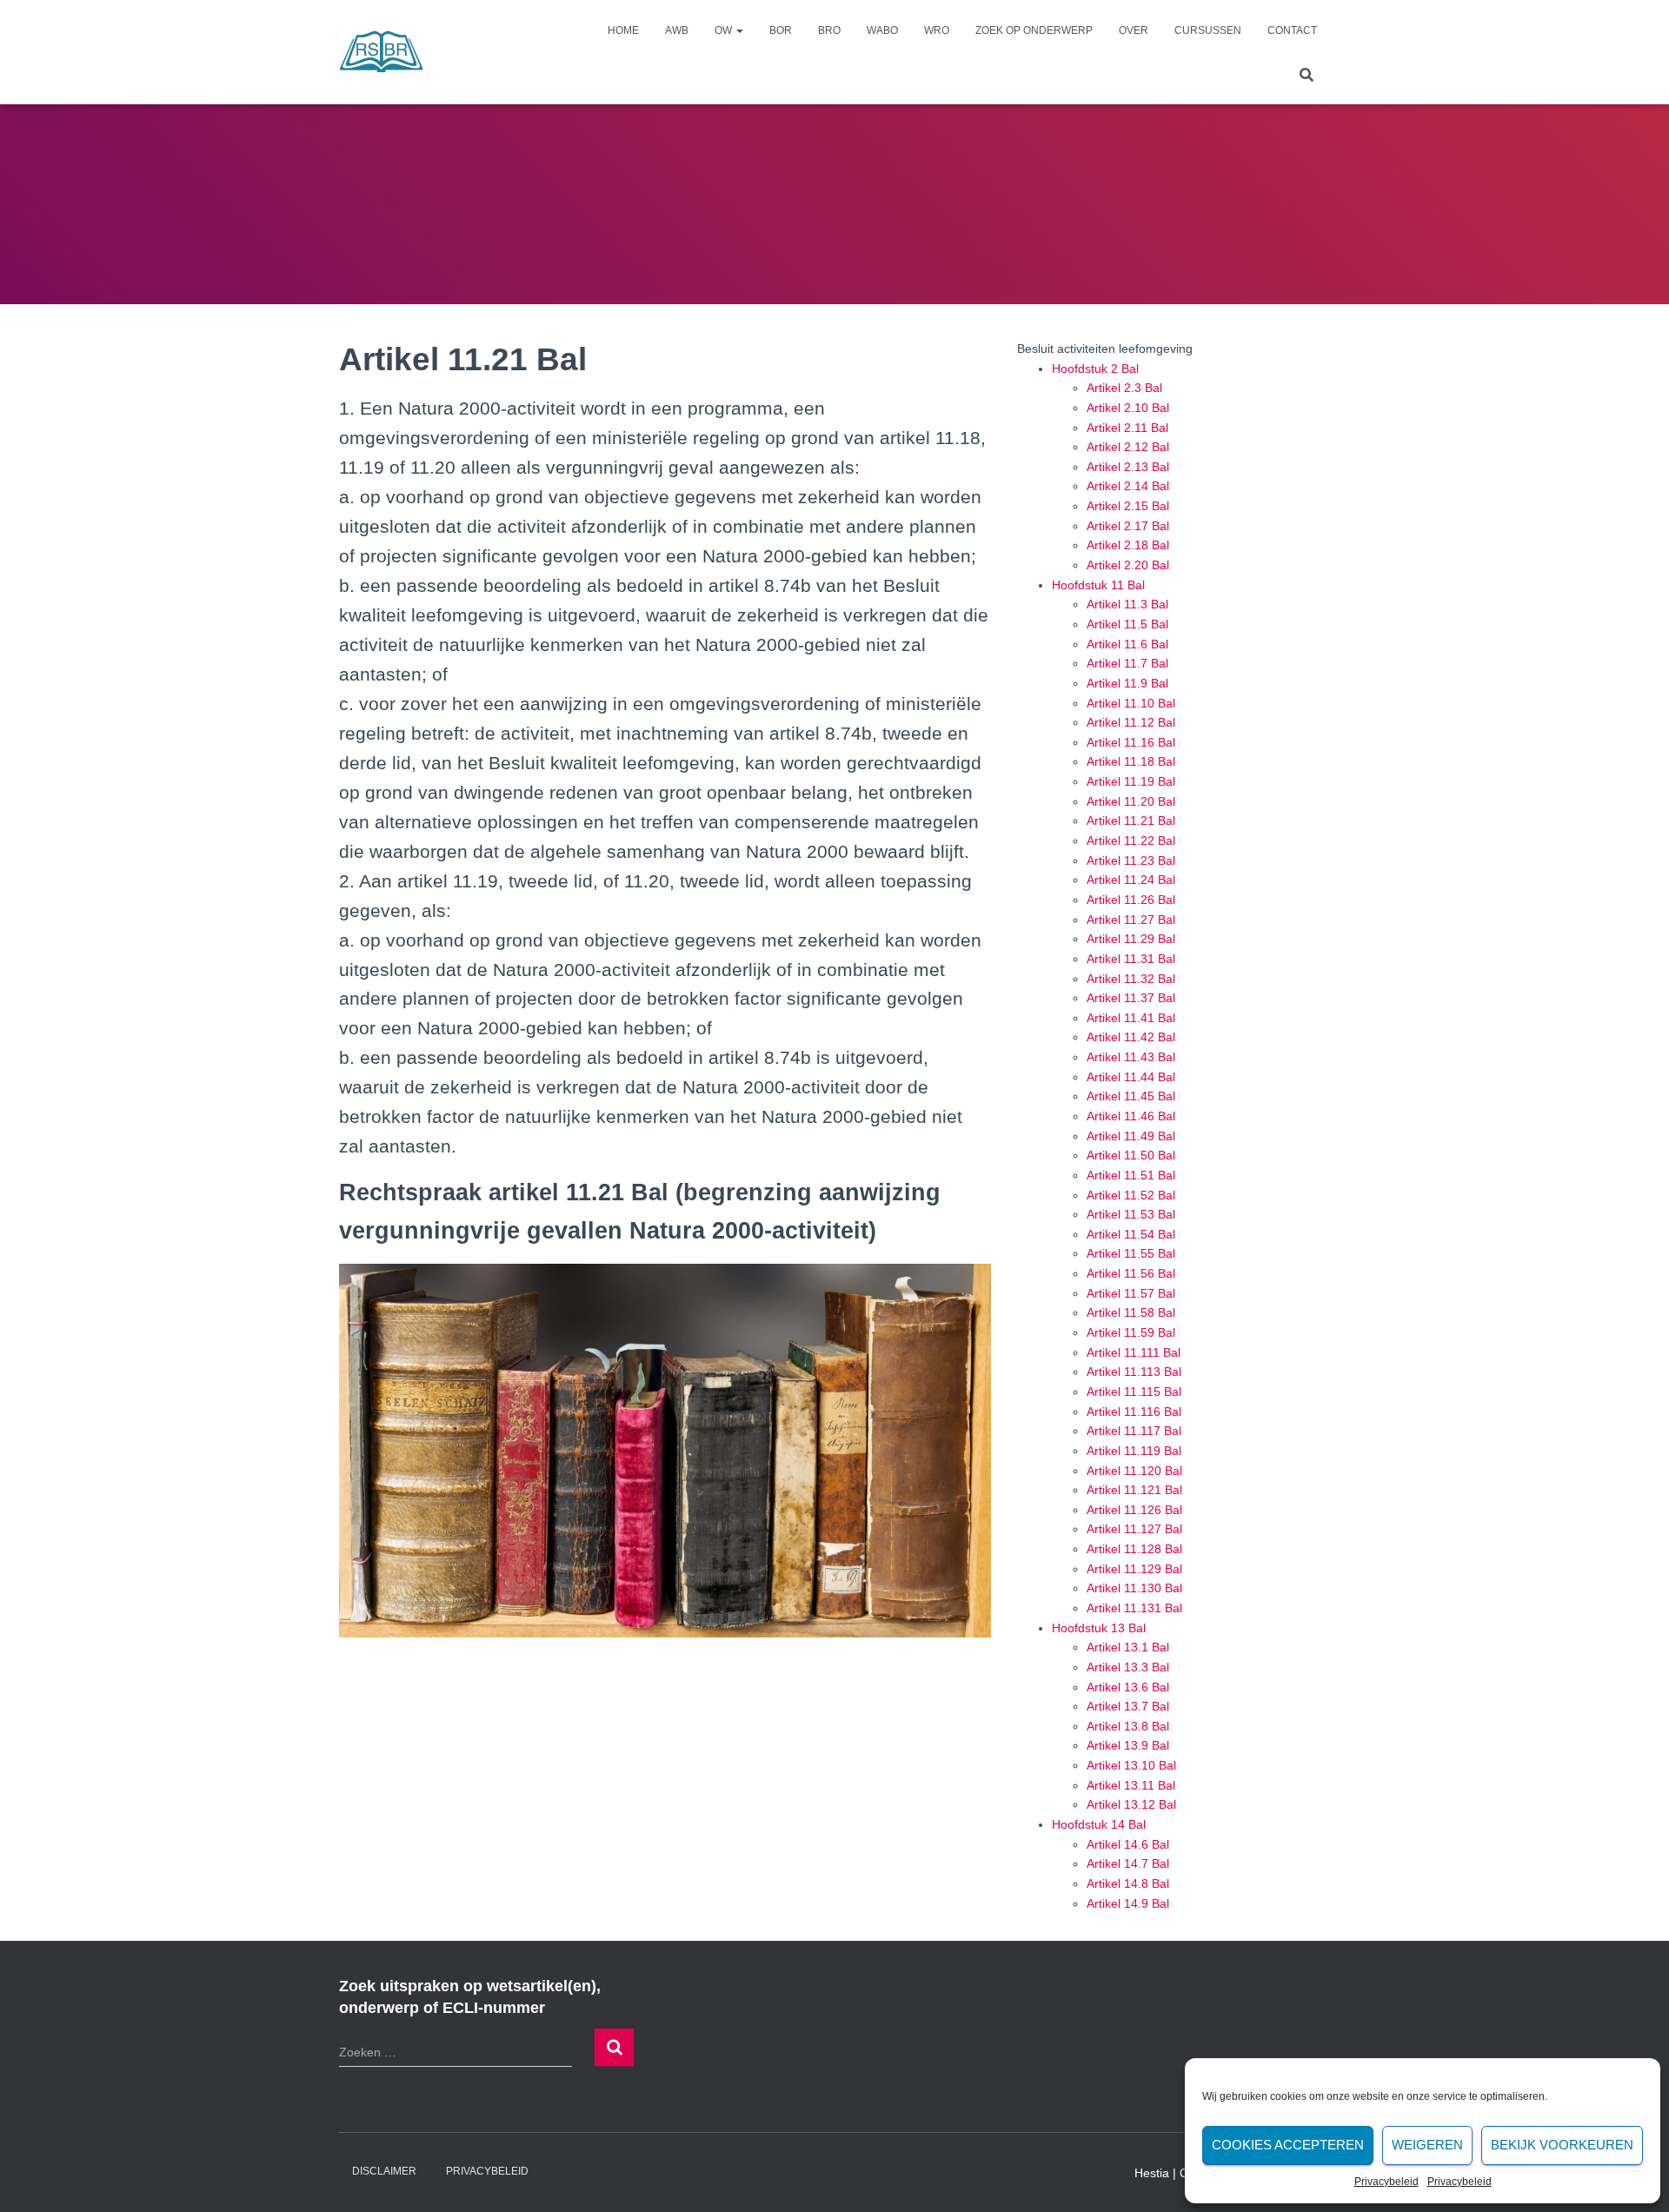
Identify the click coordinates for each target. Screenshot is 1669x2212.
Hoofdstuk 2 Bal (1095, 369)
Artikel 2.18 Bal (1128, 545)
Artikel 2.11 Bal (1127, 428)
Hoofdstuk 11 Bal (1098, 585)
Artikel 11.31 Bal (1131, 959)
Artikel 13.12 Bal (1131, 1804)
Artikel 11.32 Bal (1131, 979)
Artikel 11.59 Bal (1131, 1332)
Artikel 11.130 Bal (1134, 1588)
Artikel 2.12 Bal (1128, 447)
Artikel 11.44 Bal (1131, 1077)
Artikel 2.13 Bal (1128, 467)
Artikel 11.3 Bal (1127, 604)
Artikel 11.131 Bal (1134, 1608)
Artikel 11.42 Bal (1131, 1037)
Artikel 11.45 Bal (1131, 1096)
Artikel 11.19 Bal (1131, 781)
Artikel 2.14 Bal (1128, 486)
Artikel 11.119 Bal (1134, 1451)
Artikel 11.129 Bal (1134, 1569)
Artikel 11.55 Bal (1131, 1253)
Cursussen (1208, 30)
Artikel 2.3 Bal (1124, 388)
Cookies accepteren (1288, 2145)
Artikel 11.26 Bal (1131, 900)
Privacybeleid (1386, 2182)
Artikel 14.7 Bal (1128, 1863)
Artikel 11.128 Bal (1134, 1549)
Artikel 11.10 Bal (1131, 703)
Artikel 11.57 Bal (1131, 1293)
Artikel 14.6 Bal (1128, 1844)
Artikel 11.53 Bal (1131, 1214)
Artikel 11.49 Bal (1131, 1136)
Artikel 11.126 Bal (1134, 1510)
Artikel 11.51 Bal (1131, 1175)
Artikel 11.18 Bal (1131, 761)
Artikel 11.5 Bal (1127, 624)
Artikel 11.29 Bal (1131, 939)
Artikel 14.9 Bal (1128, 1903)
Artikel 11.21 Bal (1131, 820)
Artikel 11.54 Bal (1131, 1234)
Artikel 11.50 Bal (1131, 1155)
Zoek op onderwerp (1034, 30)
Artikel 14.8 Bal (1128, 1883)
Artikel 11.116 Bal (1134, 1412)
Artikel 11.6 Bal (1127, 644)
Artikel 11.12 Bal (1131, 722)
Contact (1292, 30)
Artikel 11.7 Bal (1127, 663)
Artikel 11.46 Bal (1131, 1116)
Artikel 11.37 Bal (1131, 998)
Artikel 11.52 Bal (1131, 1195)
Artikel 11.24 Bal (1131, 880)
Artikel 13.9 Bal (1128, 1745)
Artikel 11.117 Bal (1134, 1431)
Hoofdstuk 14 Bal (1099, 1824)
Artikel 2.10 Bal (1128, 408)
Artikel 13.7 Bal (1128, 1706)
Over (1134, 30)
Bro (829, 30)
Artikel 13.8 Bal (1128, 1726)
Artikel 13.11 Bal (1131, 1785)
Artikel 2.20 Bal (1128, 565)
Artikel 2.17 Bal (1128, 526)
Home (623, 30)
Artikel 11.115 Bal (1134, 1392)
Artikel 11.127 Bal (1134, 1529)
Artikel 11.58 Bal (1131, 1312)
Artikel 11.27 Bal (1131, 920)
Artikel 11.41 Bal (1131, 1018)
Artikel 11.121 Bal (1134, 1490)
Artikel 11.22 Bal (1131, 840)
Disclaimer (384, 2171)
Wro (937, 30)
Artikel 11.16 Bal (1131, 742)
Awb (677, 30)
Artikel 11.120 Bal (1134, 1471)
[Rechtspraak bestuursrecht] (382, 52)
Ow (725, 30)
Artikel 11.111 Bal (1134, 1352)
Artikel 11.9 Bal (1127, 683)
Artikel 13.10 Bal (1131, 1765)
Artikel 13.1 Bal (1128, 1647)
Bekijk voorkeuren (1562, 2145)
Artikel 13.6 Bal (1128, 1687)
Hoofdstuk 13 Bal (1099, 1628)
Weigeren (1427, 2145)
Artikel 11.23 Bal (1131, 860)
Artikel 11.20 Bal (1131, 801)
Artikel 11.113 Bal (1134, 1372)
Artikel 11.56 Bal (1131, 1273)
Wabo (882, 30)
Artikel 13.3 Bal (1128, 1667)
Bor (781, 30)
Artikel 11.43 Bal (1131, 1057)
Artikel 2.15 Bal (1128, 506)
